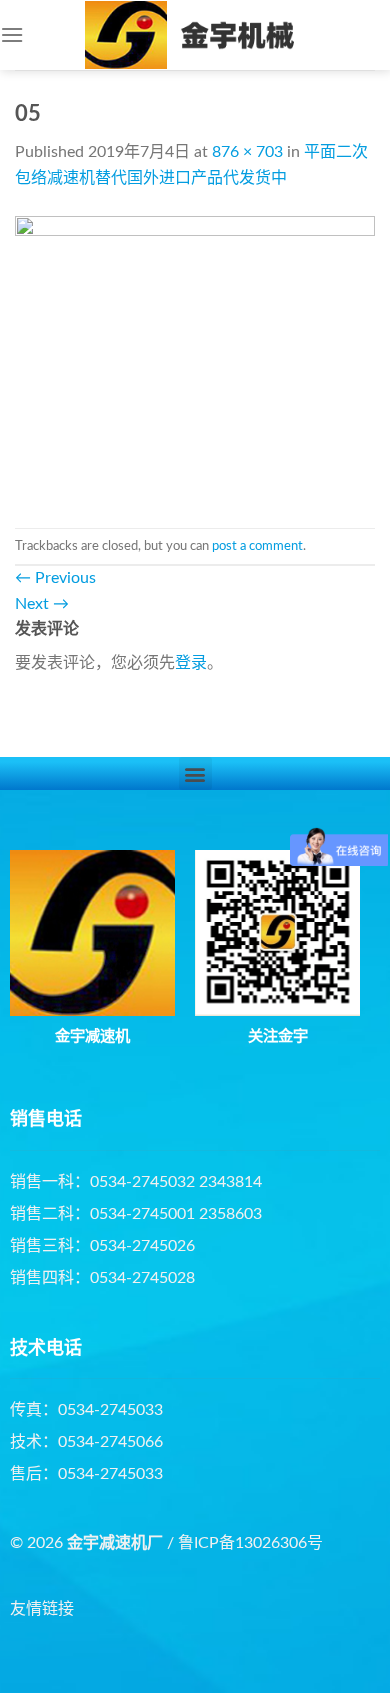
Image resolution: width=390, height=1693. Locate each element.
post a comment (257, 546)
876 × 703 (247, 152)
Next (42, 604)
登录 (191, 663)
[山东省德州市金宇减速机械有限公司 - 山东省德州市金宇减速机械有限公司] (195, 35)
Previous (55, 578)
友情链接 (42, 1609)
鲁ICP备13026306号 (250, 1543)
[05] (195, 359)
